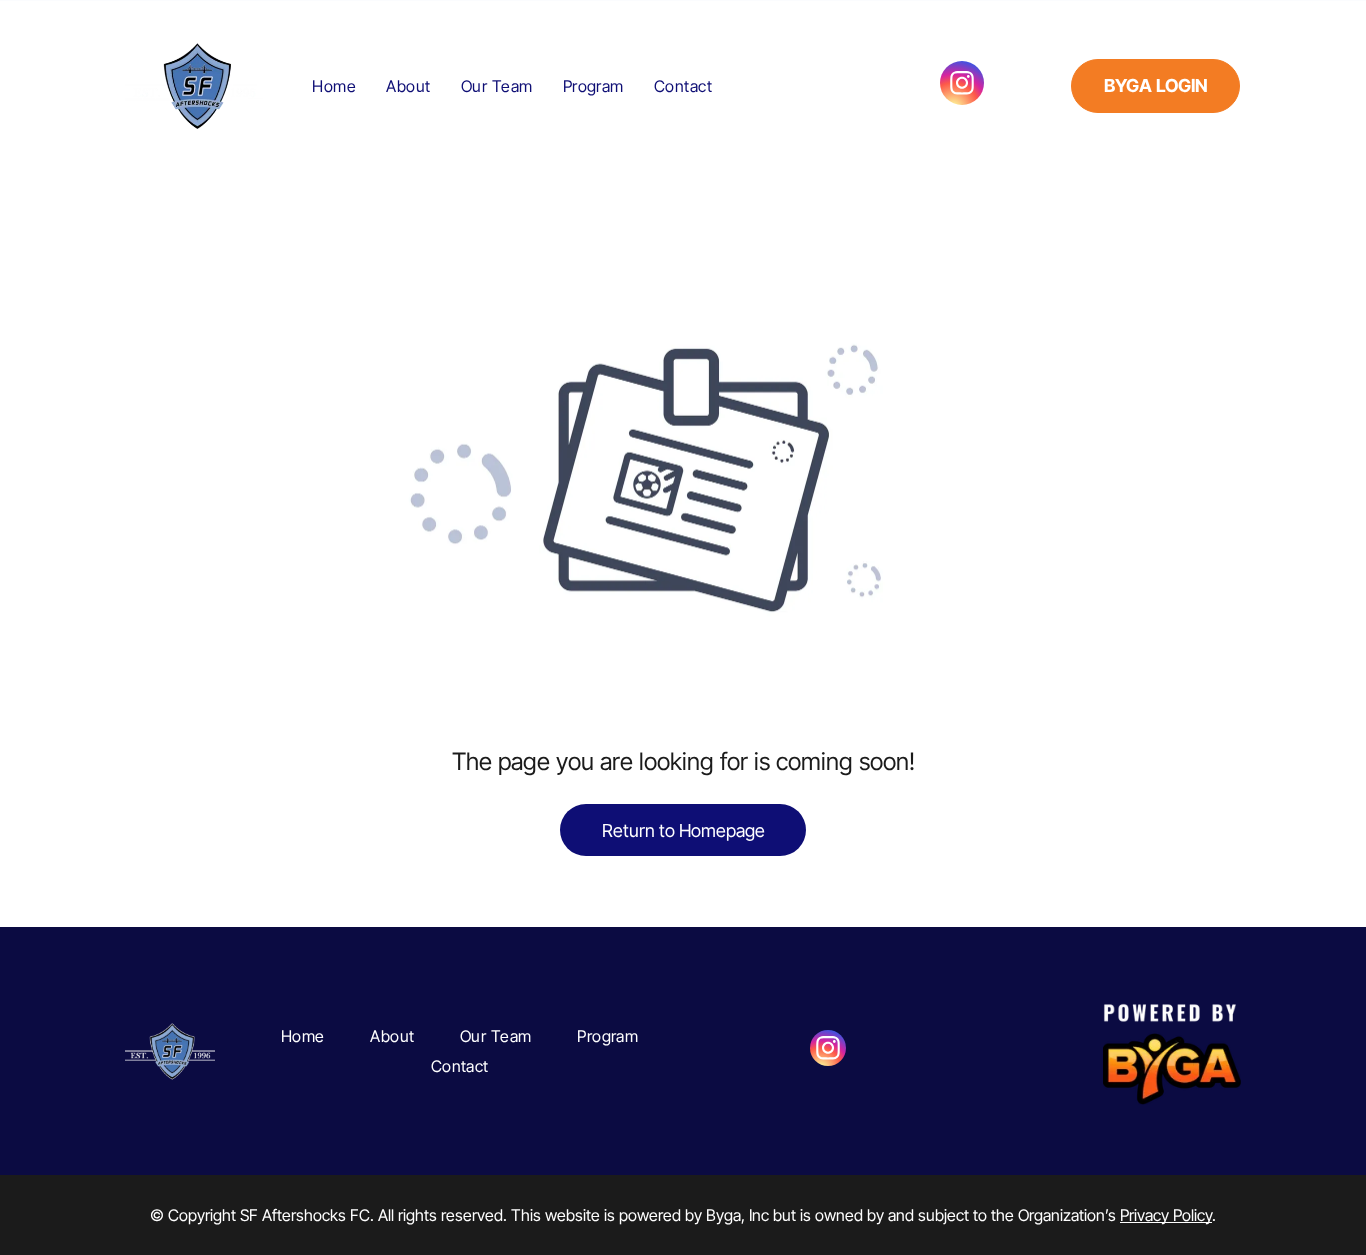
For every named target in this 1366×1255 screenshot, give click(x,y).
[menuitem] (334, 85)
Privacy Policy (1166, 1215)
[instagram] (962, 85)
